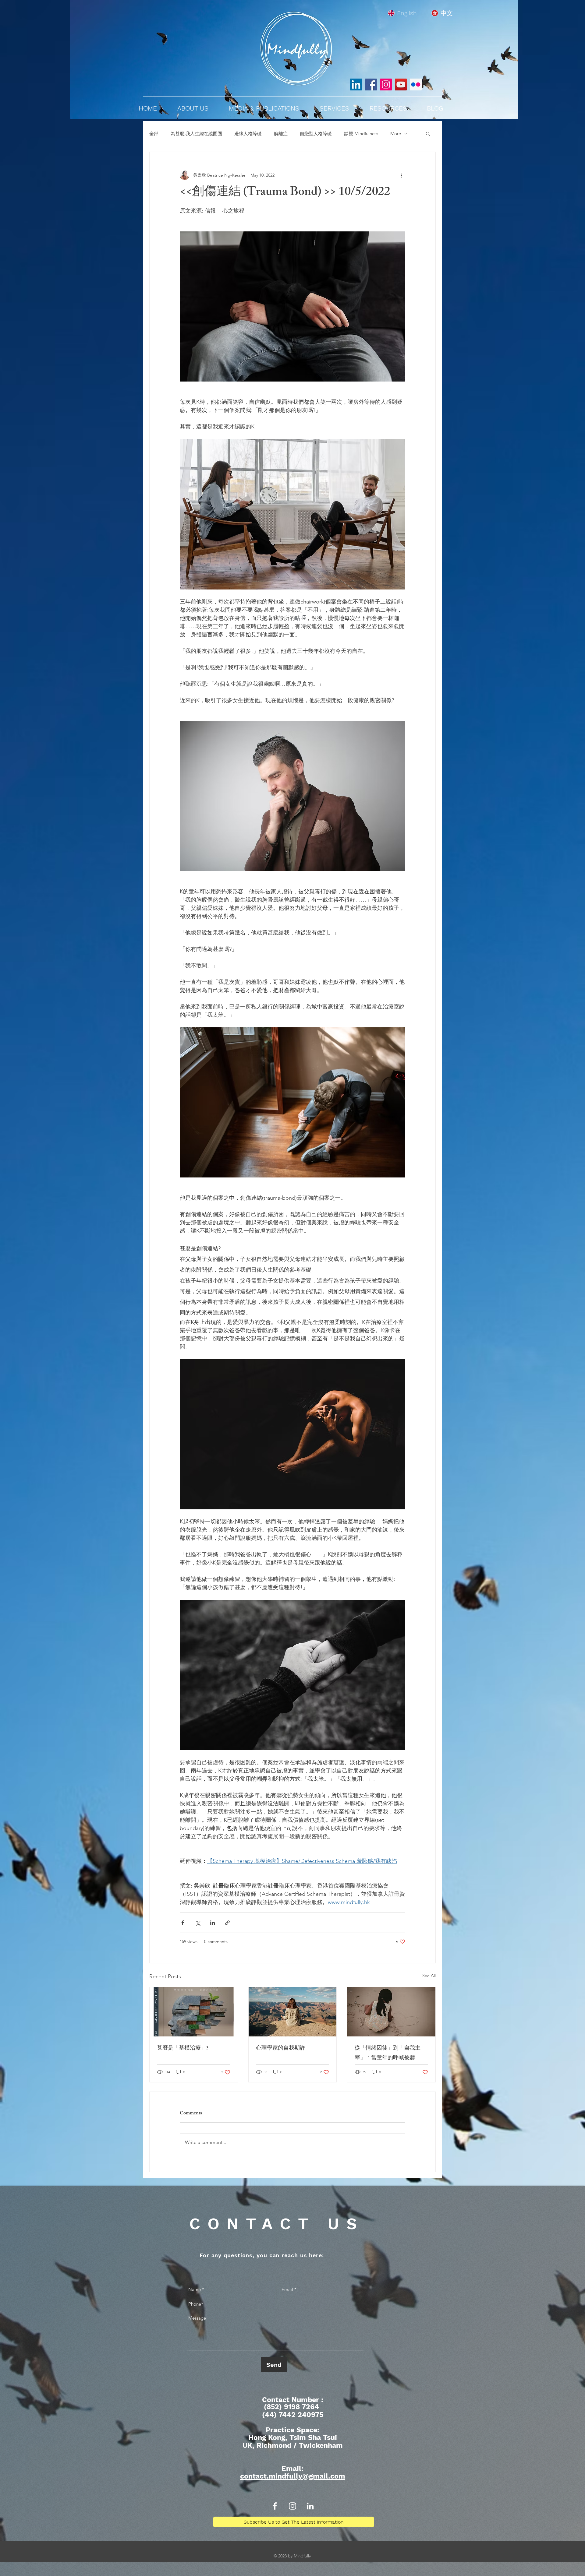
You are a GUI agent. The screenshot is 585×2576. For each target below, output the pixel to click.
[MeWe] (416, 84)
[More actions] (402, 175)
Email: (292, 2469)
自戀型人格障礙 (316, 134)
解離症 (281, 134)
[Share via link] (227, 1923)
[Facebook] (371, 84)
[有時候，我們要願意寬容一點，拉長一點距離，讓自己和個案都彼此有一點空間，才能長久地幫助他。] (293, 2012)
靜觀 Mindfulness (361, 134)
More (396, 134)
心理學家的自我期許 (281, 2049)
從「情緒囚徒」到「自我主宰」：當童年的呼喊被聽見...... (388, 2053)
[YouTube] (401, 84)
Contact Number (292, 2400)
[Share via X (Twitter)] (198, 1923)
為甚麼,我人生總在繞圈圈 (196, 134)
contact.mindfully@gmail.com (293, 2476)
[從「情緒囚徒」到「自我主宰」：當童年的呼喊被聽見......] (391, 2012)
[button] (428, 133)
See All (429, 1976)
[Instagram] (386, 84)
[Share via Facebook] (183, 1923)
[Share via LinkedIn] (213, 1923)
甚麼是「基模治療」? (183, 2049)
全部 (154, 134)
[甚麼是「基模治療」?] (194, 2012)
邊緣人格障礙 (248, 134)
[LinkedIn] (356, 84)
